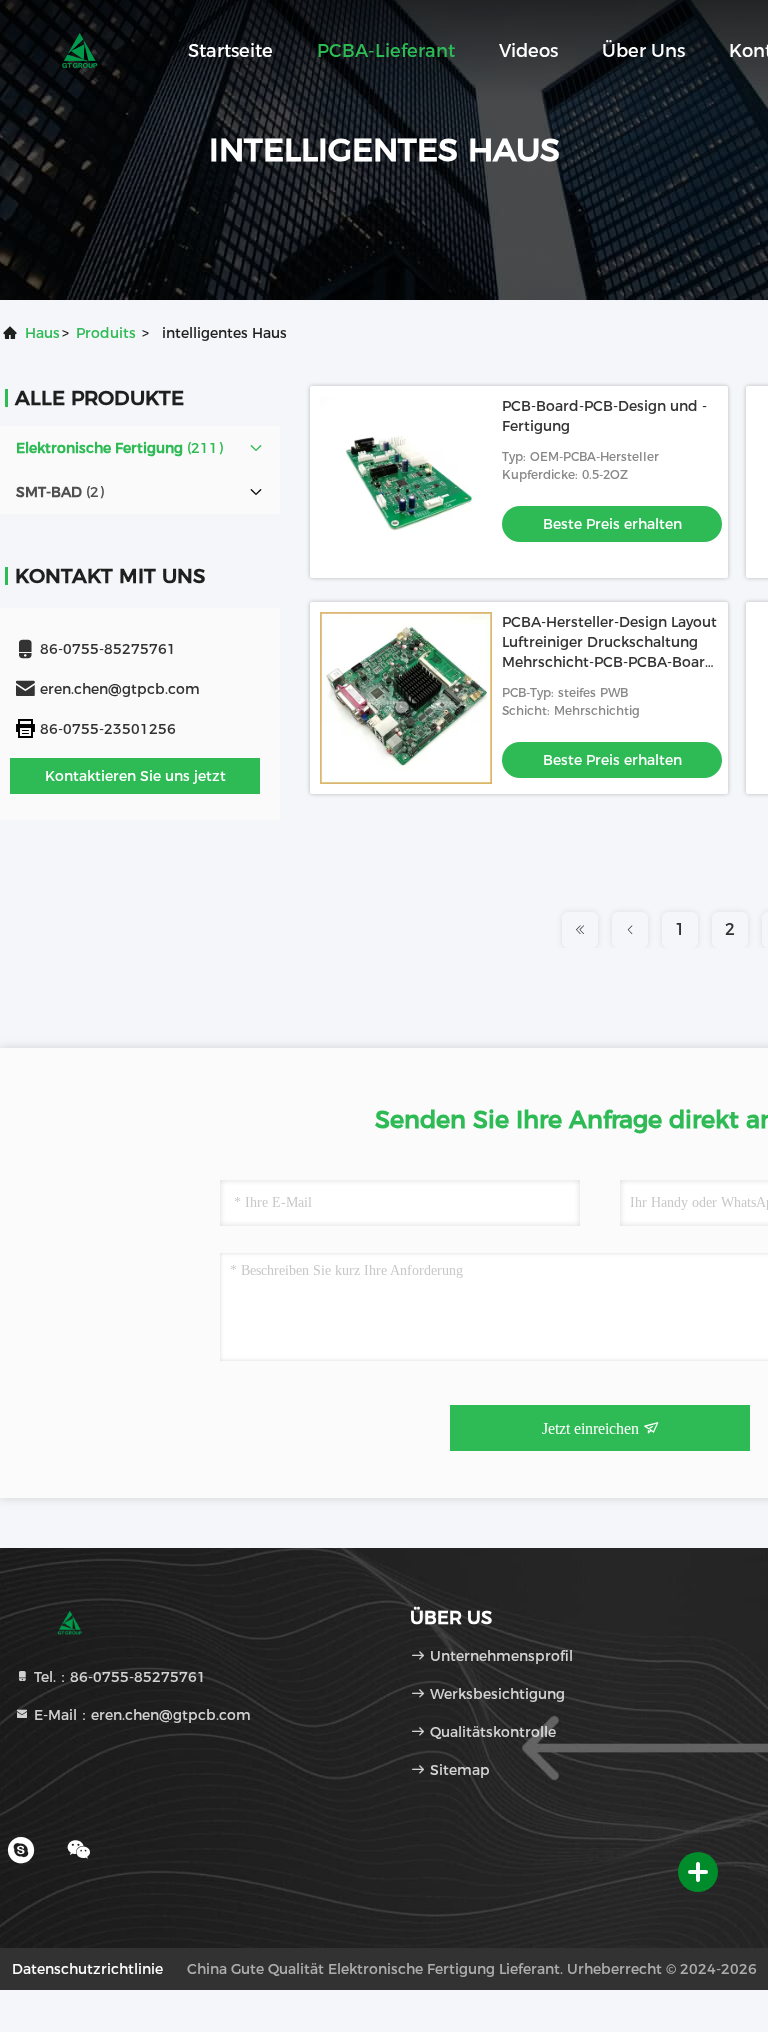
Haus (42, 333)
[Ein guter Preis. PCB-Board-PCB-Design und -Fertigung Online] (406, 482)
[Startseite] (80, 50)
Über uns (643, 51)
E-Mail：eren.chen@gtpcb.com (140, 1715)
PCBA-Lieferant (386, 51)
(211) (119, 448)
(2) (60, 492)
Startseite (230, 51)
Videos (528, 51)
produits (106, 333)
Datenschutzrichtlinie (87, 1969)
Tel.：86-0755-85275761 (118, 1677)
